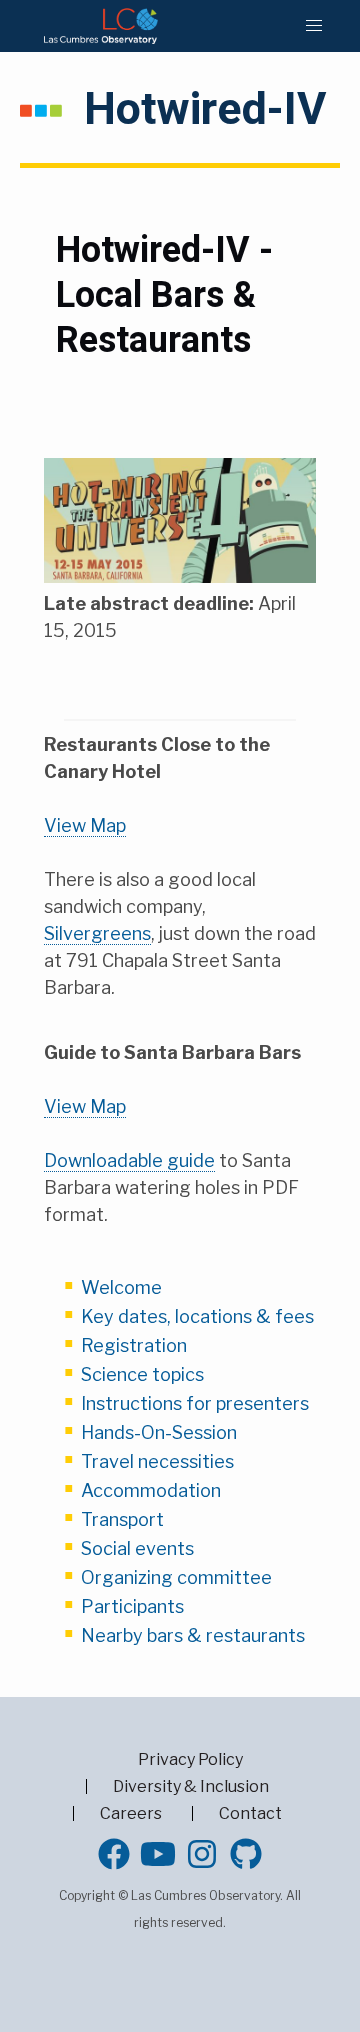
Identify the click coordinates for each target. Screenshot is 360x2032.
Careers (131, 1813)
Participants (132, 1606)
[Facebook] (114, 1854)
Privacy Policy (190, 1759)
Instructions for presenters (195, 1403)
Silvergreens (97, 933)
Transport (122, 1519)
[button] (314, 26)
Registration (134, 1345)
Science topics (142, 1374)
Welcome (121, 1287)
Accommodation (151, 1490)
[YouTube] (158, 1854)
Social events (137, 1548)
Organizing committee (176, 1577)
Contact (250, 1813)
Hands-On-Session (159, 1432)
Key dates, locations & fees (197, 1316)
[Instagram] (202, 1854)
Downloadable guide (129, 1160)
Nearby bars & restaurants (193, 1635)
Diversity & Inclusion (191, 1786)
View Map (85, 825)
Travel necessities (157, 1461)
